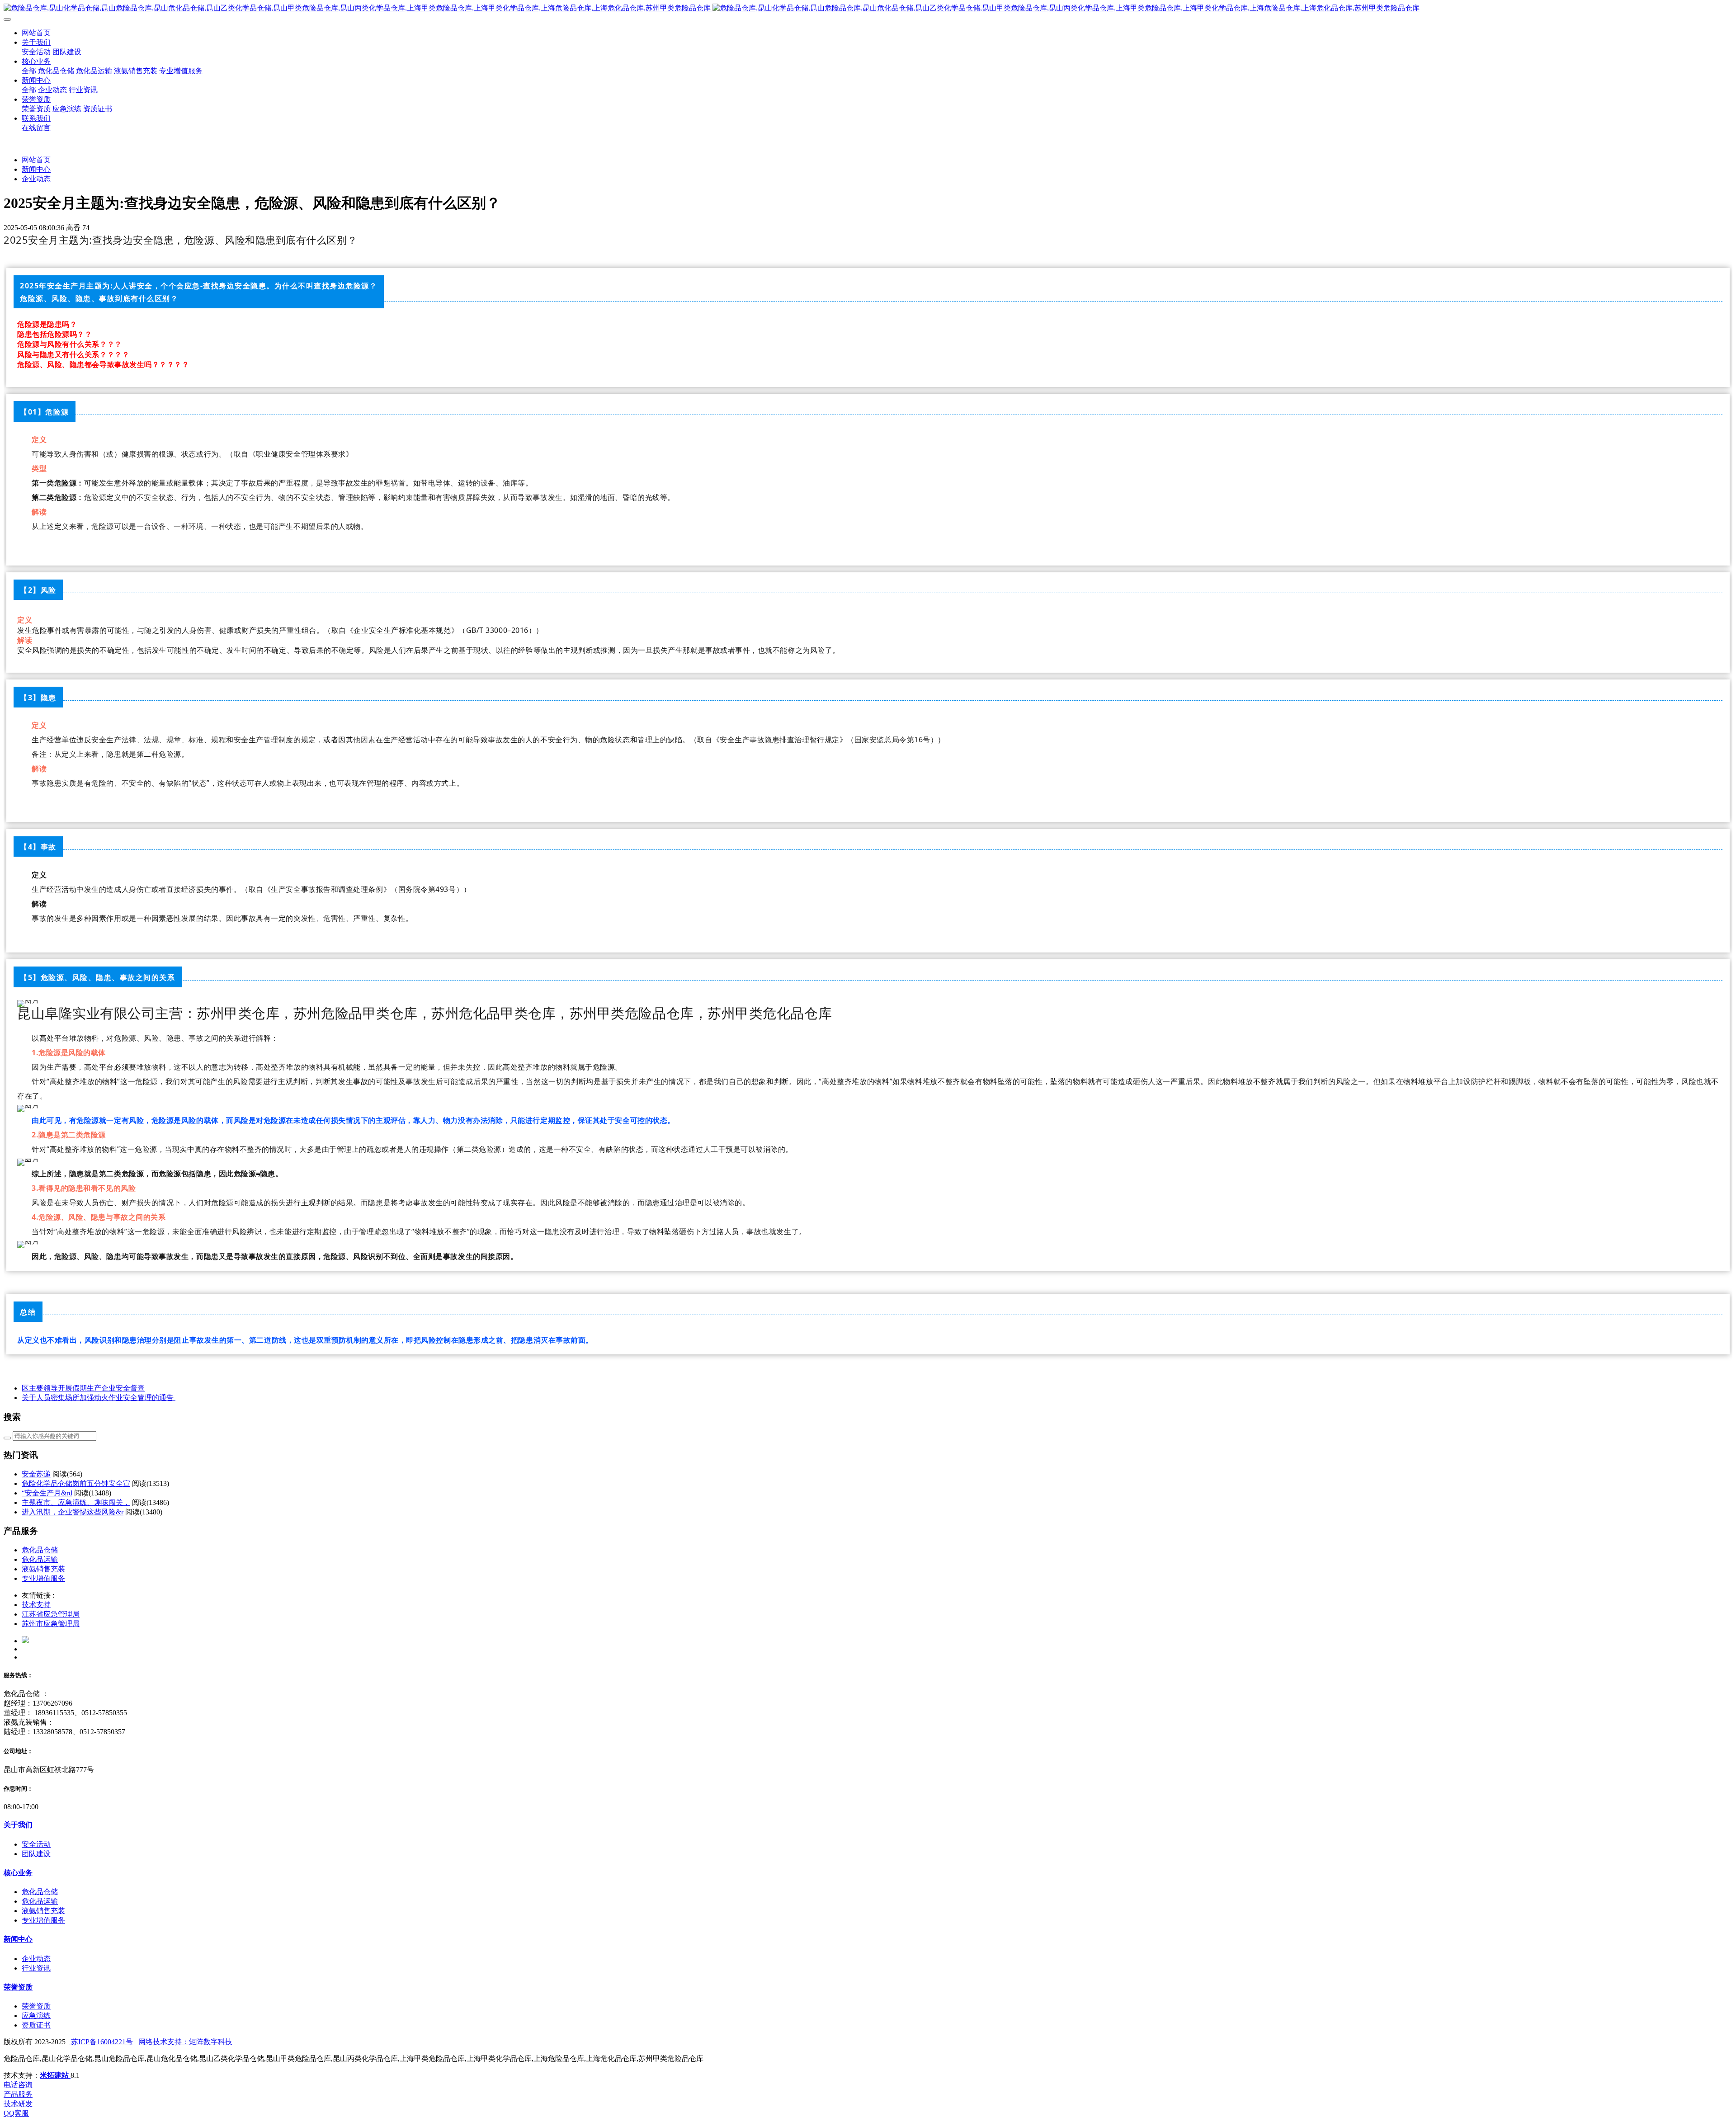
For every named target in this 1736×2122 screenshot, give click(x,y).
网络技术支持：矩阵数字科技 (185, 2042)
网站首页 (36, 33)
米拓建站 (55, 2075)
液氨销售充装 (43, 1569)
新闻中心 (36, 169)
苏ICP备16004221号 (101, 2042)
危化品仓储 (40, 1550)
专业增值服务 (43, 1578)
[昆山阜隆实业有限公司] (868, 8)
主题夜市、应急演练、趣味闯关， (76, 1502)
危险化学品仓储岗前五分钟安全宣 (76, 1483)
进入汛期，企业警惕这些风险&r (73, 1512)
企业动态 (36, 179)
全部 (29, 71)
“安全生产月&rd (47, 1493)
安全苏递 (36, 1474)
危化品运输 (40, 1559)
